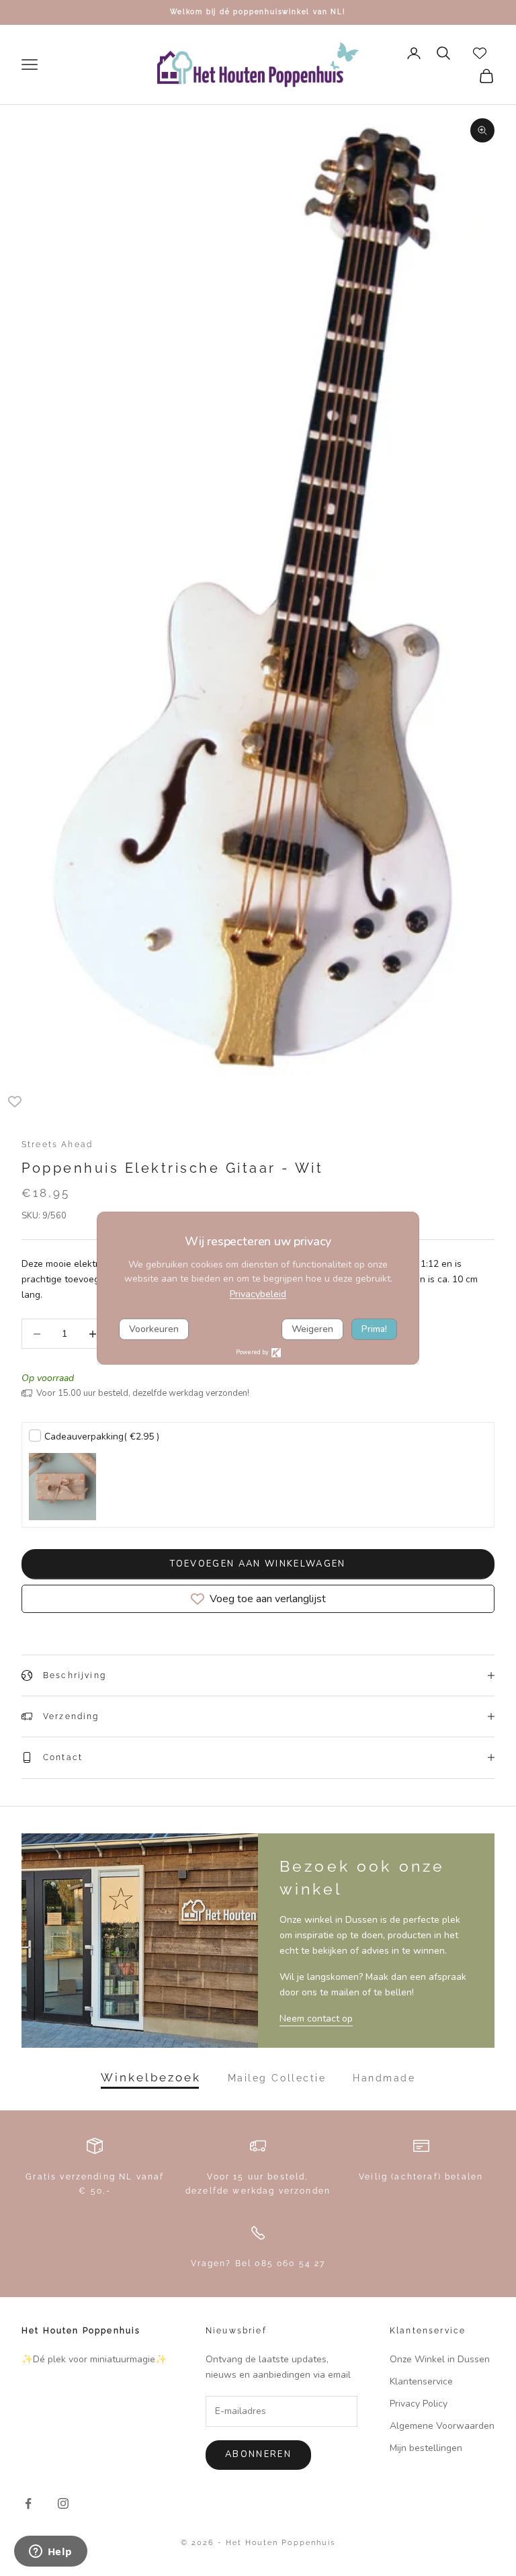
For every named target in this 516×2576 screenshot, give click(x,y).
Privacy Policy (419, 2404)
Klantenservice (421, 2381)
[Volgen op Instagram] (63, 2503)
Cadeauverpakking (102, 1437)
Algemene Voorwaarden (442, 2426)
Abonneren (258, 2454)
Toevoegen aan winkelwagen (258, 1564)
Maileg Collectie (277, 2078)
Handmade (384, 2078)
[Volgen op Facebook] (28, 2503)
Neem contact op (316, 2019)
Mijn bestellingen (426, 2448)
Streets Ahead (57, 1145)
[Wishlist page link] (480, 53)
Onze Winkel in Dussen (440, 2359)
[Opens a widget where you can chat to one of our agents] (50, 2552)
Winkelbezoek (151, 2078)
